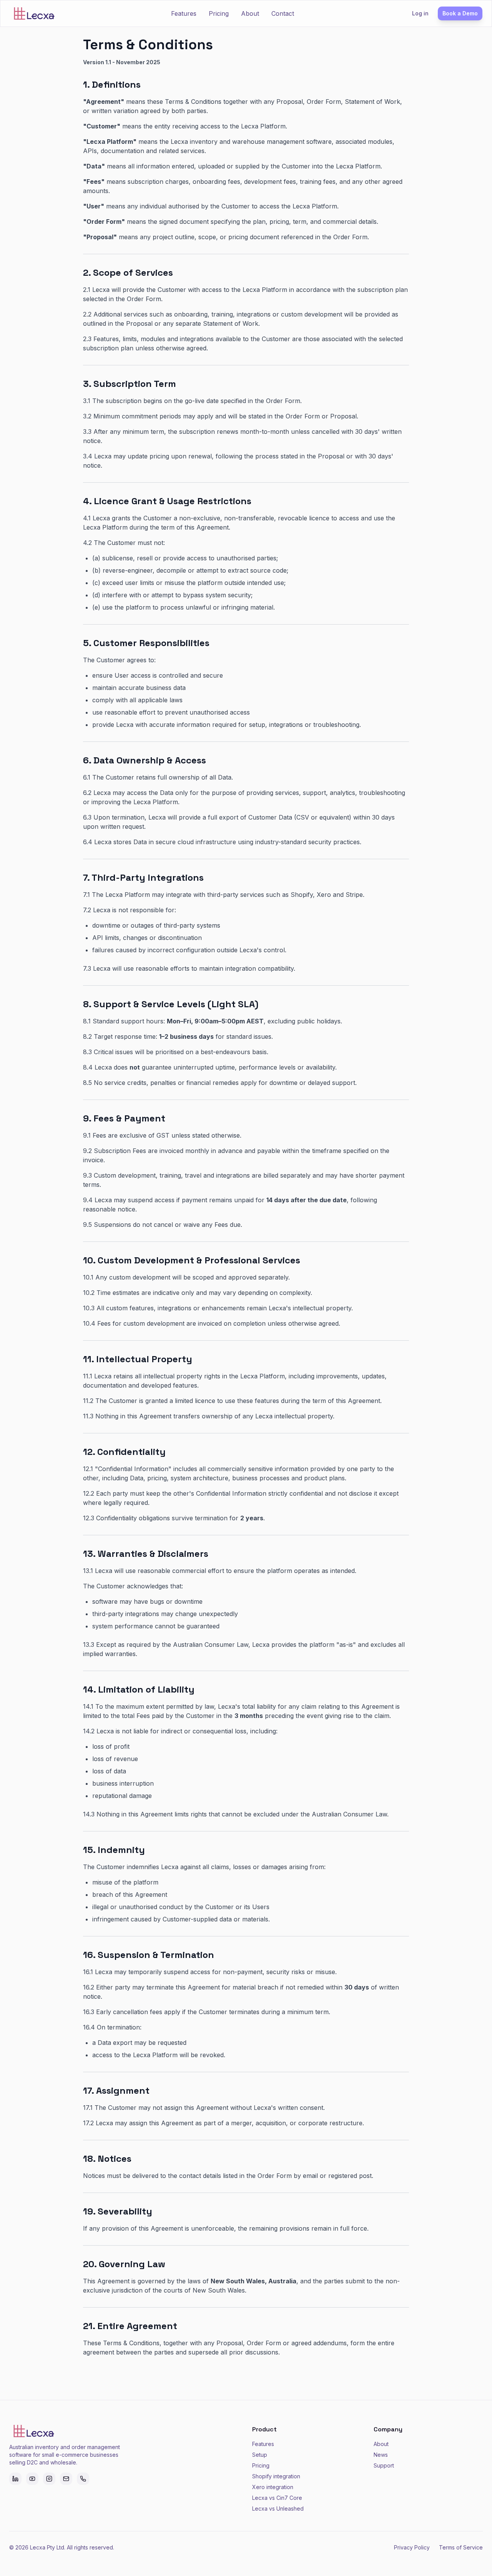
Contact (283, 13)
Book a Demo (460, 13)
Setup (260, 2455)
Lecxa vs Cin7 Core (277, 2498)
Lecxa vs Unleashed (278, 2509)
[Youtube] (32, 2479)
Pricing (219, 13)
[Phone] (83, 2479)
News (381, 2455)
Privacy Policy (412, 2547)
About (250, 13)
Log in (420, 13)
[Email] (66, 2479)
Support (384, 2465)
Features (184, 13)
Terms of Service (461, 2547)
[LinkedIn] (15, 2479)
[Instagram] (49, 2479)
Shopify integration (276, 2476)
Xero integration (273, 2487)
